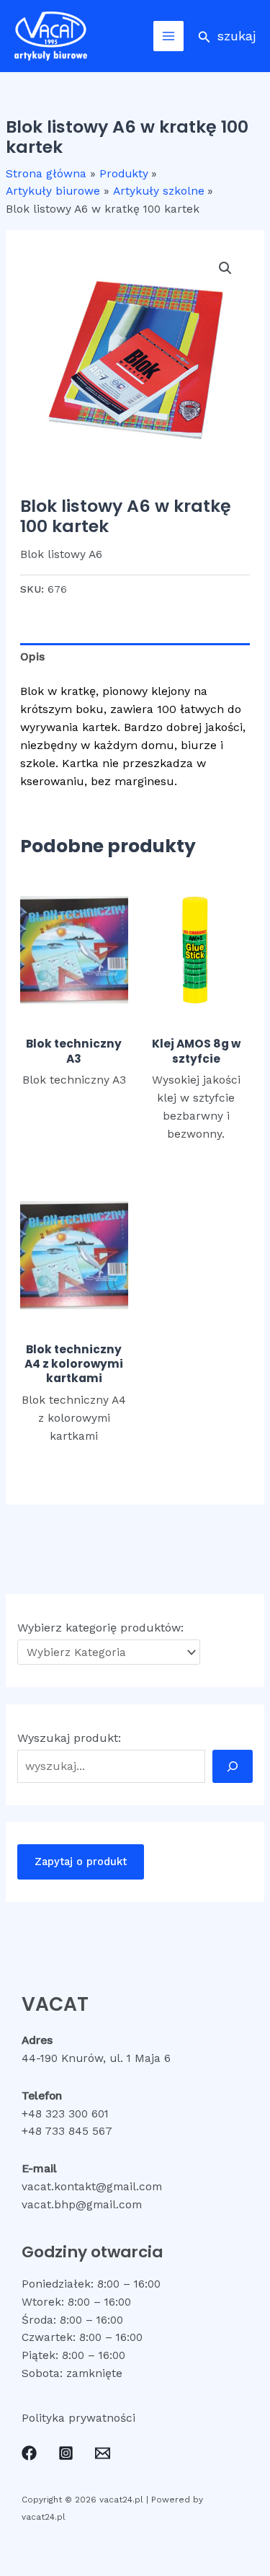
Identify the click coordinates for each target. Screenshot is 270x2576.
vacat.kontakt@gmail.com (92, 2187)
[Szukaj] (233, 1766)
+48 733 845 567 (67, 2131)
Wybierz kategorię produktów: (100, 1628)
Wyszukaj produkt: (69, 1738)
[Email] (103, 2453)
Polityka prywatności (78, 2418)
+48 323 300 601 (65, 2114)
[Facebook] (29, 2453)
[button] (227, 36)
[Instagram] (66, 2453)
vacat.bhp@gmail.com (82, 2205)
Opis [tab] (32, 657)
